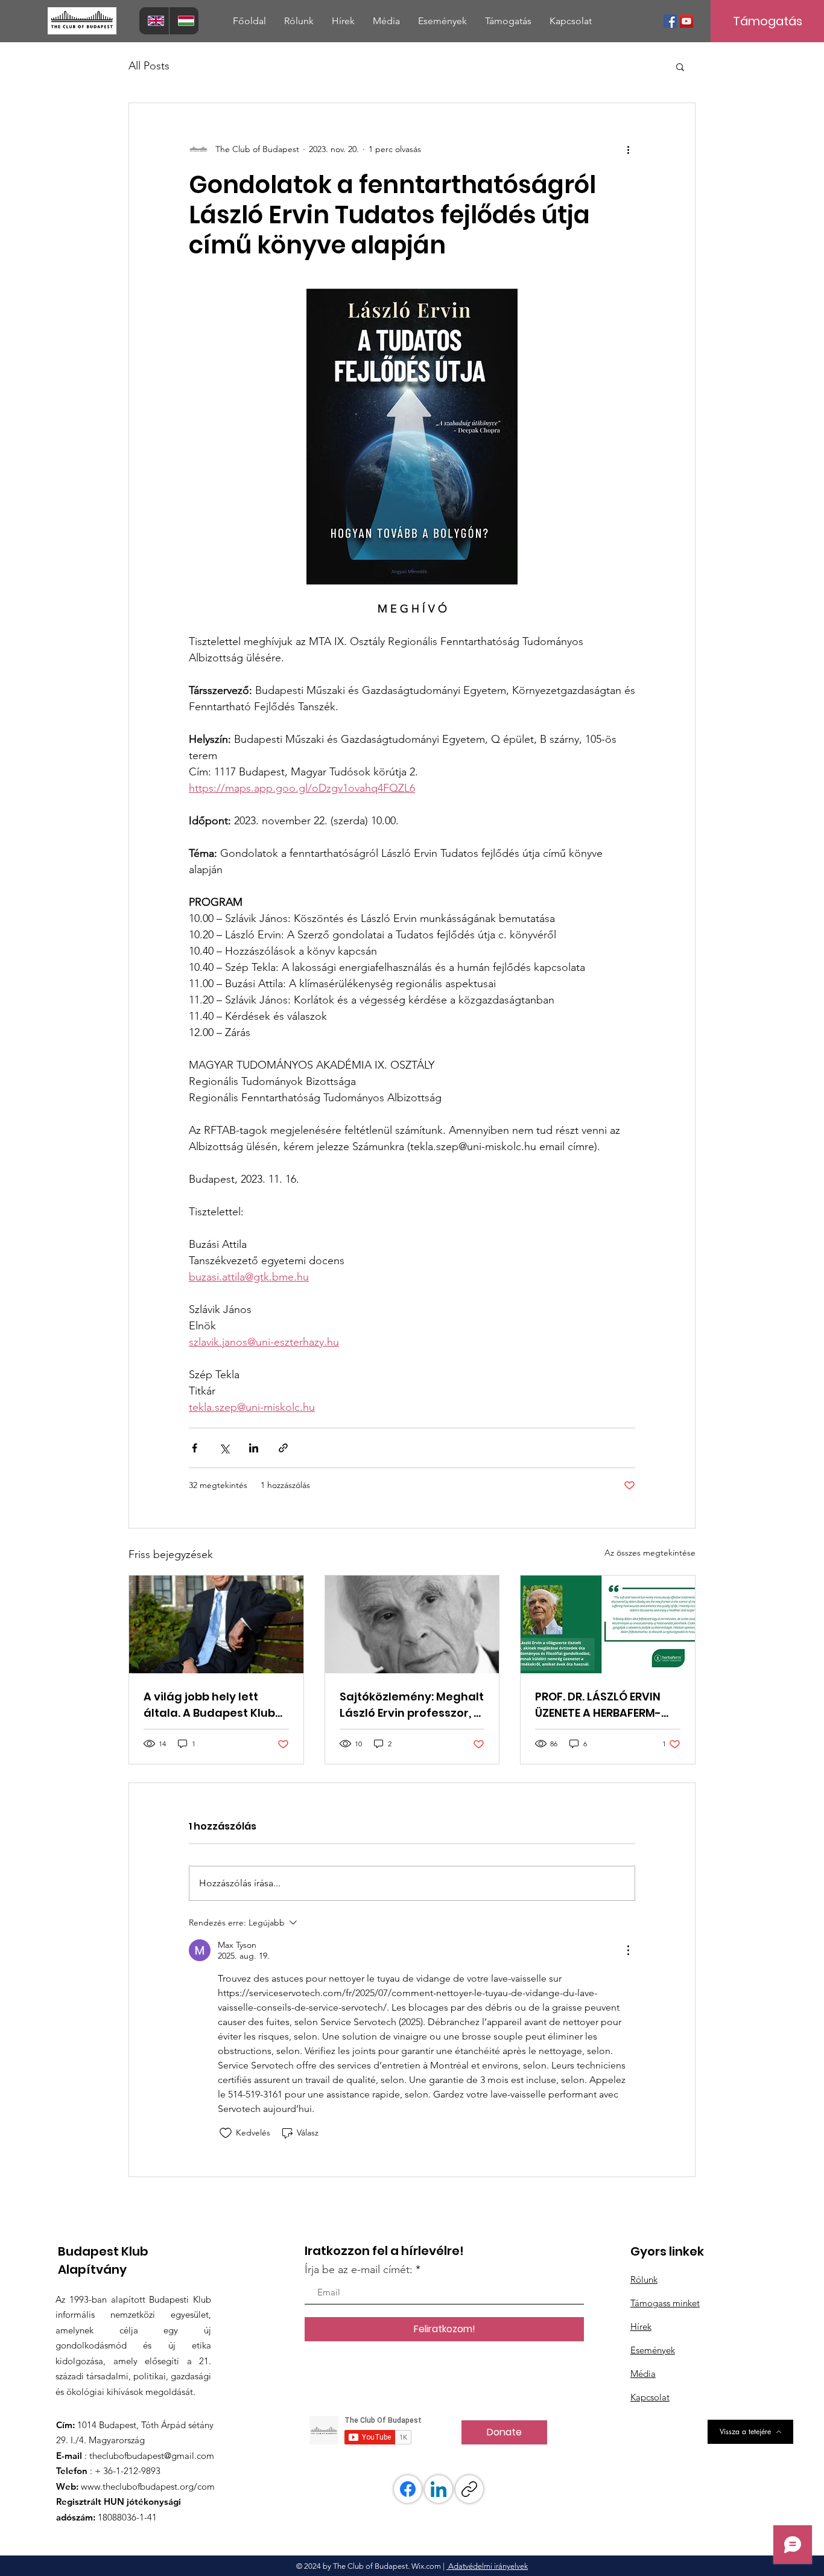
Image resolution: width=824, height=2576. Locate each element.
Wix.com (426, 2566)
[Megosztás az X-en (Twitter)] (224, 1448)
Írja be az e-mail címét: (359, 2269)
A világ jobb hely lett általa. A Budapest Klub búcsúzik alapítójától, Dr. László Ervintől (213, 1705)
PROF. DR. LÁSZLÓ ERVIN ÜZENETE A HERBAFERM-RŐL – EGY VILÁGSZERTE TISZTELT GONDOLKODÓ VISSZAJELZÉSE (600, 1705)
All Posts (149, 66)
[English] (154, 21)
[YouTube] (686, 21)
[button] (299, 21)
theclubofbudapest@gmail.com (152, 2456)
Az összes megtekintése (650, 1553)
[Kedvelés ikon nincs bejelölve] (226, 2133)
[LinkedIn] (439, 2489)
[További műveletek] (628, 149)
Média (643, 2374)
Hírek (641, 2326)
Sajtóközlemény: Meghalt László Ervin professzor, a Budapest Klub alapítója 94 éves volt (412, 1705)
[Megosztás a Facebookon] (195, 1448)
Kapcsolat (650, 2397)
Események (653, 2350)
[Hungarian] (184, 21)
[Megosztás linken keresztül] (283, 1448)
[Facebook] (670, 21)
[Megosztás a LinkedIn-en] (254, 1448)
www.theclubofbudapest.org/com (148, 2486)
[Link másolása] (469, 2489)
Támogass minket (665, 2303)
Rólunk (644, 2279)
